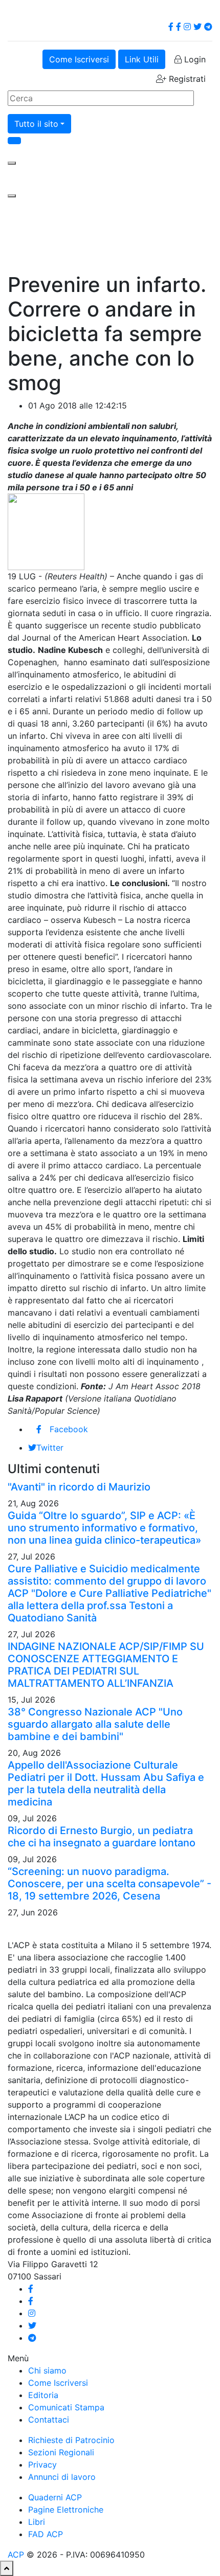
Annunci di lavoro (62, 2477)
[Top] (7, 2568)
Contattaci (49, 2420)
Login (194, 59)
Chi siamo (47, 2370)
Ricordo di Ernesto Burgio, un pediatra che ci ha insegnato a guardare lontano (102, 1837)
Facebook (69, 1429)
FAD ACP (46, 2534)
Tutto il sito (36, 124)
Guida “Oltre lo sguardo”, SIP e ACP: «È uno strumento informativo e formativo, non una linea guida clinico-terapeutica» (104, 1528)
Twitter (50, 1448)
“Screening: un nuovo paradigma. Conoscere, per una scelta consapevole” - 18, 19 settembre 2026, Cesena (109, 1884)
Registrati (186, 79)
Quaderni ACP (55, 2497)
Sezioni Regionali (61, 2452)
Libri (37, 2522)
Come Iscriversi (79, 59)
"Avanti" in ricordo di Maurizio (79, 1487)
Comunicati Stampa (66, 2407)
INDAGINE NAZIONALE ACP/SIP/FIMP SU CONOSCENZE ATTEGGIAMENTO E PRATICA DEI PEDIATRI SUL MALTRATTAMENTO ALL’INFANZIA (106, 1665)
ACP (16, 2555)
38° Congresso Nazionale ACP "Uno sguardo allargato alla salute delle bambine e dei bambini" (95, 1724)
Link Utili (142, 59)
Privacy (42, 2465)
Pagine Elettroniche (66, 2510)
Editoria (43, 2395)
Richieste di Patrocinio (71, 2440)
